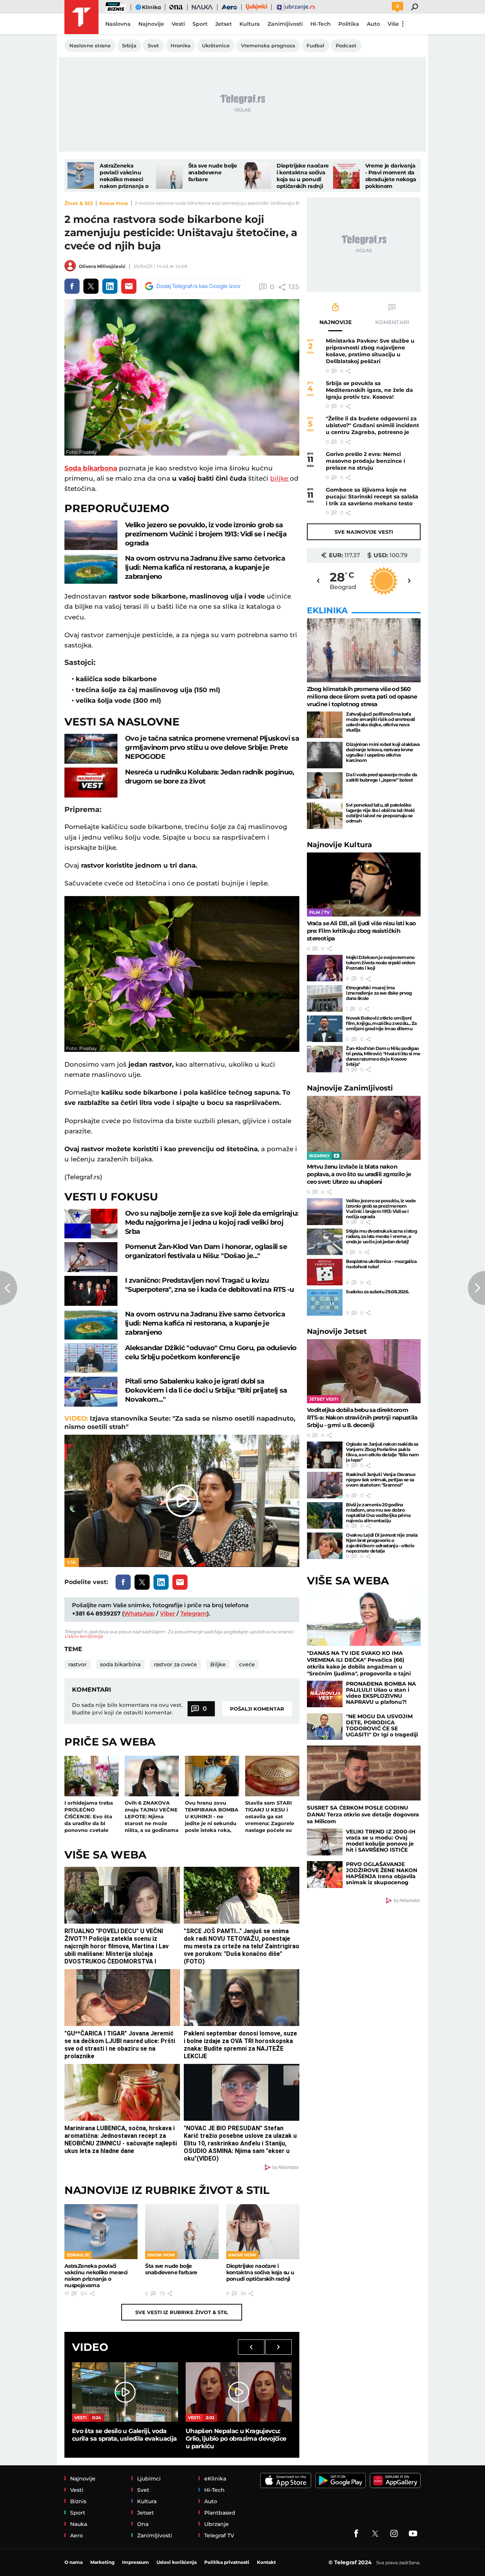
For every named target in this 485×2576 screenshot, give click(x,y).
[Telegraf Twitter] (375, 2534)
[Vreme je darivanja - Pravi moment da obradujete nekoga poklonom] (346, 175)
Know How (114, 203)
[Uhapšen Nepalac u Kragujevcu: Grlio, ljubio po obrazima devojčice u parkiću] (239, 2392)
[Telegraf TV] (413, 2534)
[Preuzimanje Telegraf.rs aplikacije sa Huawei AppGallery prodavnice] (395, 2480)
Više (393, 24)
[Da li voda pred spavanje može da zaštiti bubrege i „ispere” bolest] (325, 785)
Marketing (102, 2562)
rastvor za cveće (175, 1664)
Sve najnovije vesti (364, 532)
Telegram (194, 1613)
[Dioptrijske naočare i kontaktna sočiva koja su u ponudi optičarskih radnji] (258, 175)
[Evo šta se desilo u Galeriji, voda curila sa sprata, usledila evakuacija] (125, 2392)
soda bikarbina (120, 1664)
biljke (280, 478)
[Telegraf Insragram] (394, 2534)
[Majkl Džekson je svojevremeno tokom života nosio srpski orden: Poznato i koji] (325, 968)
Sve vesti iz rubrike (182, 2312)
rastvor (77, 1664)
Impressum (135, 2562)
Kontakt (266, 2562)
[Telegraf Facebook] (356, 2534)
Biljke (218, 1664)
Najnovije (339, 845)
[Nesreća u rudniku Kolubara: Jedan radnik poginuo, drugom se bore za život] (91, 783)
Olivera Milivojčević (102, 266)
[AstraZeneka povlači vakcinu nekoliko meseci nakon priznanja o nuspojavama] (81, 175)
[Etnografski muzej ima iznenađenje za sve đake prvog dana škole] (325, 998)
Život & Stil (79, 203)
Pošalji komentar (257, 1709)
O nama (74, 2562)
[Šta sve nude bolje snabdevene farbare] (169, 175)
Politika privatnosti (227, 2562)
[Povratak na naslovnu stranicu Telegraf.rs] (81, 17)
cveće (247, 1664)
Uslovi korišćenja (84, 1636)
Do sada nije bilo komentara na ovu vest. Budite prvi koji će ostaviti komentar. (127, 1709)
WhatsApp (139, 1613)
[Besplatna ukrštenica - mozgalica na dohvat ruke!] (325, 1272)
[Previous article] (9, 1288)
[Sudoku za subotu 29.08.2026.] (325, 1302)
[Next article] (476, 1288)
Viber (167, 1613)
